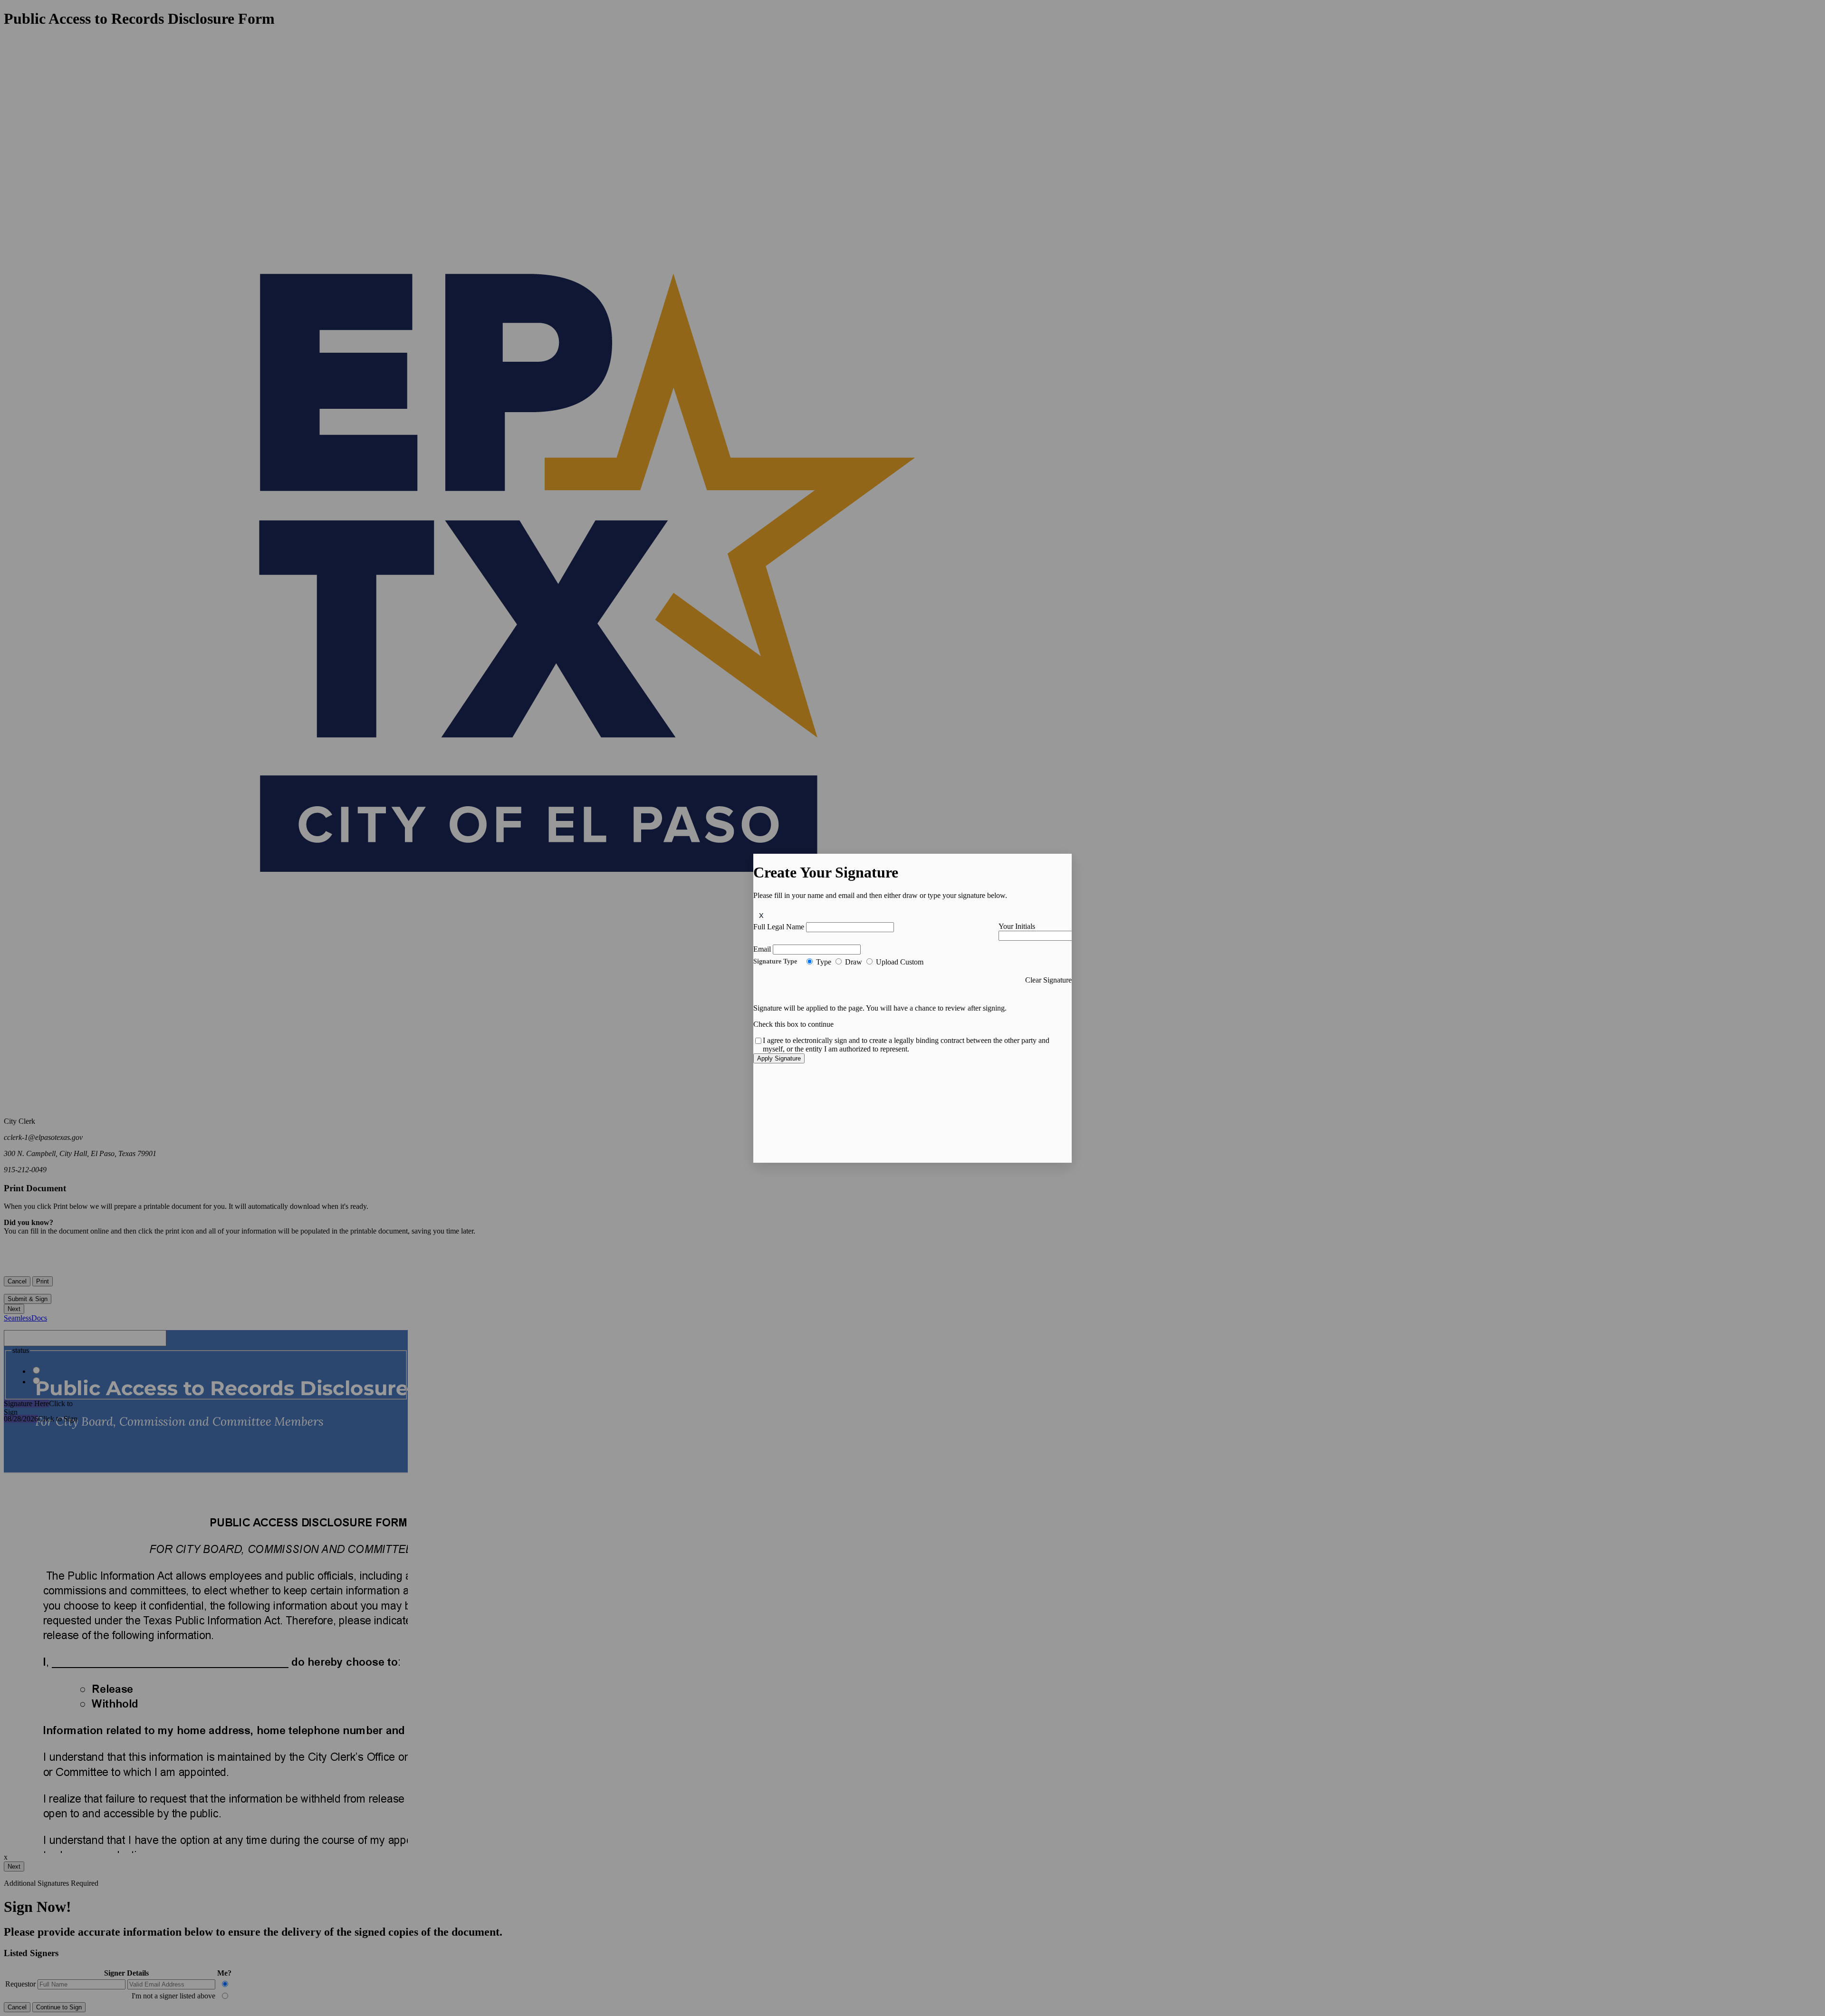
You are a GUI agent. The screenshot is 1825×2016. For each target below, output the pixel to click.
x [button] (761, 915)
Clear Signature (1048, 980)
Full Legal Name (779, 927)
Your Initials (1017, 926)
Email (762, 949)
